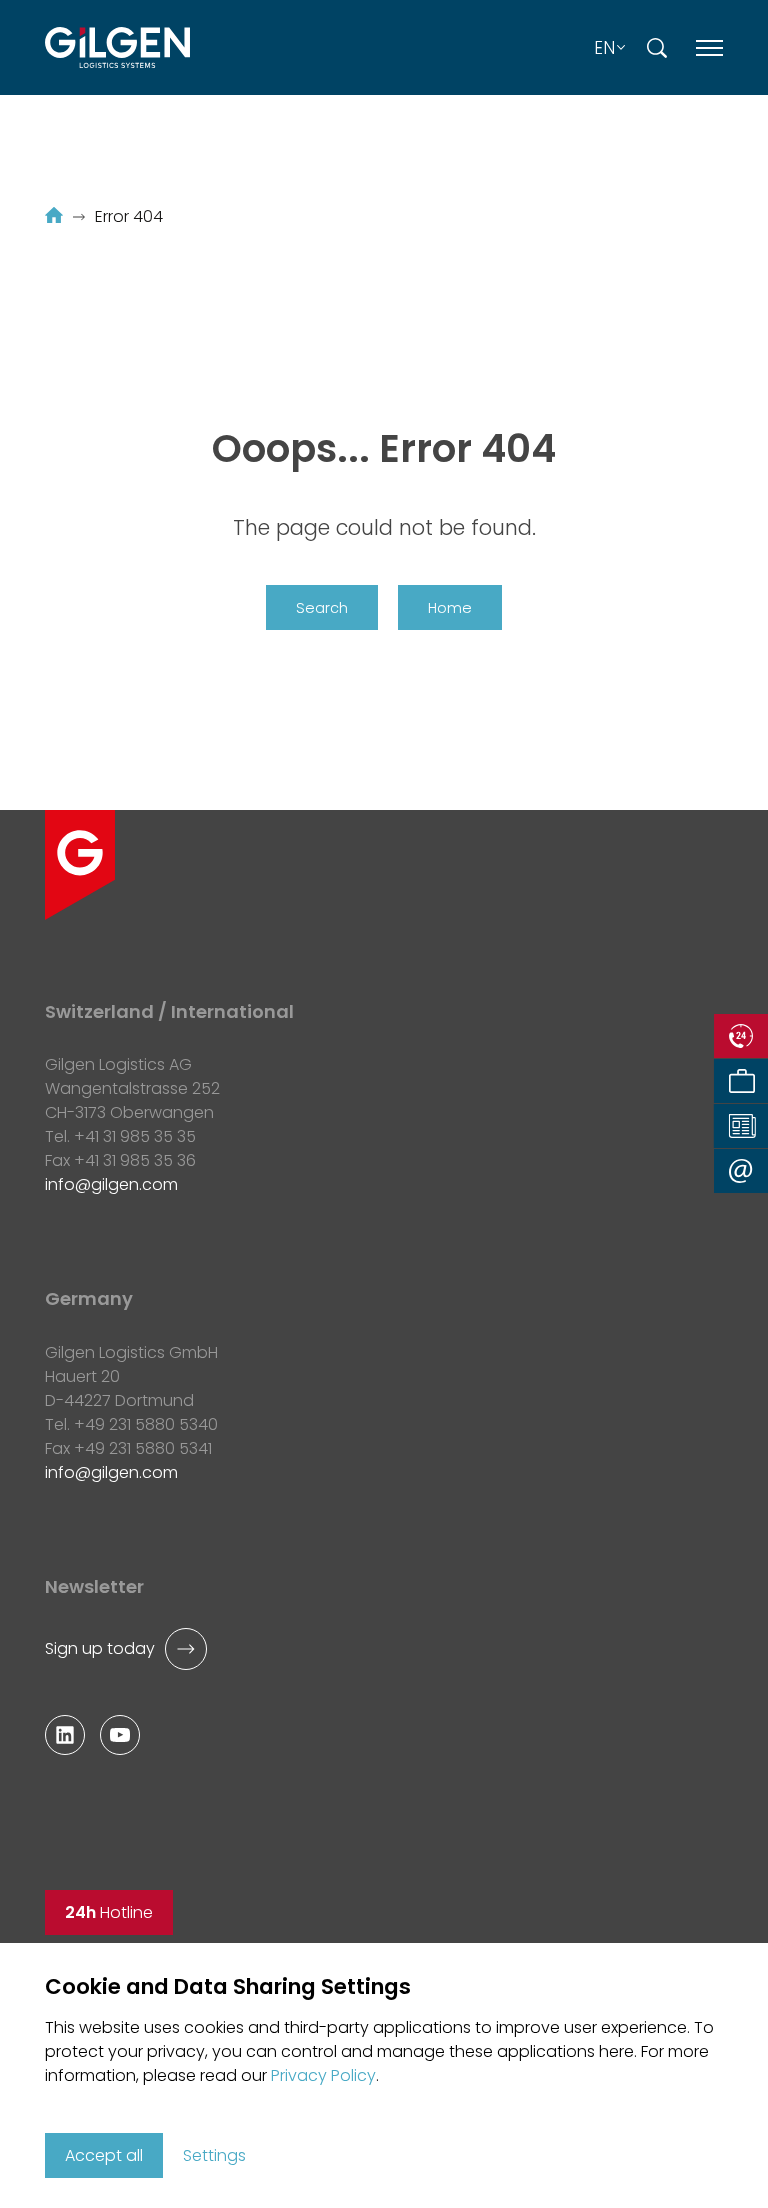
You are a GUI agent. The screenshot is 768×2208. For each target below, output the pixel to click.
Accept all (104, 2155)
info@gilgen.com (111, 1184)
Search (322, 608)
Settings (214, 2155)
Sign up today (100, 1648)
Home (450, 608)
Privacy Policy (323, 2075)
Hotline (109, 1912)
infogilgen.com (111, 1472)
